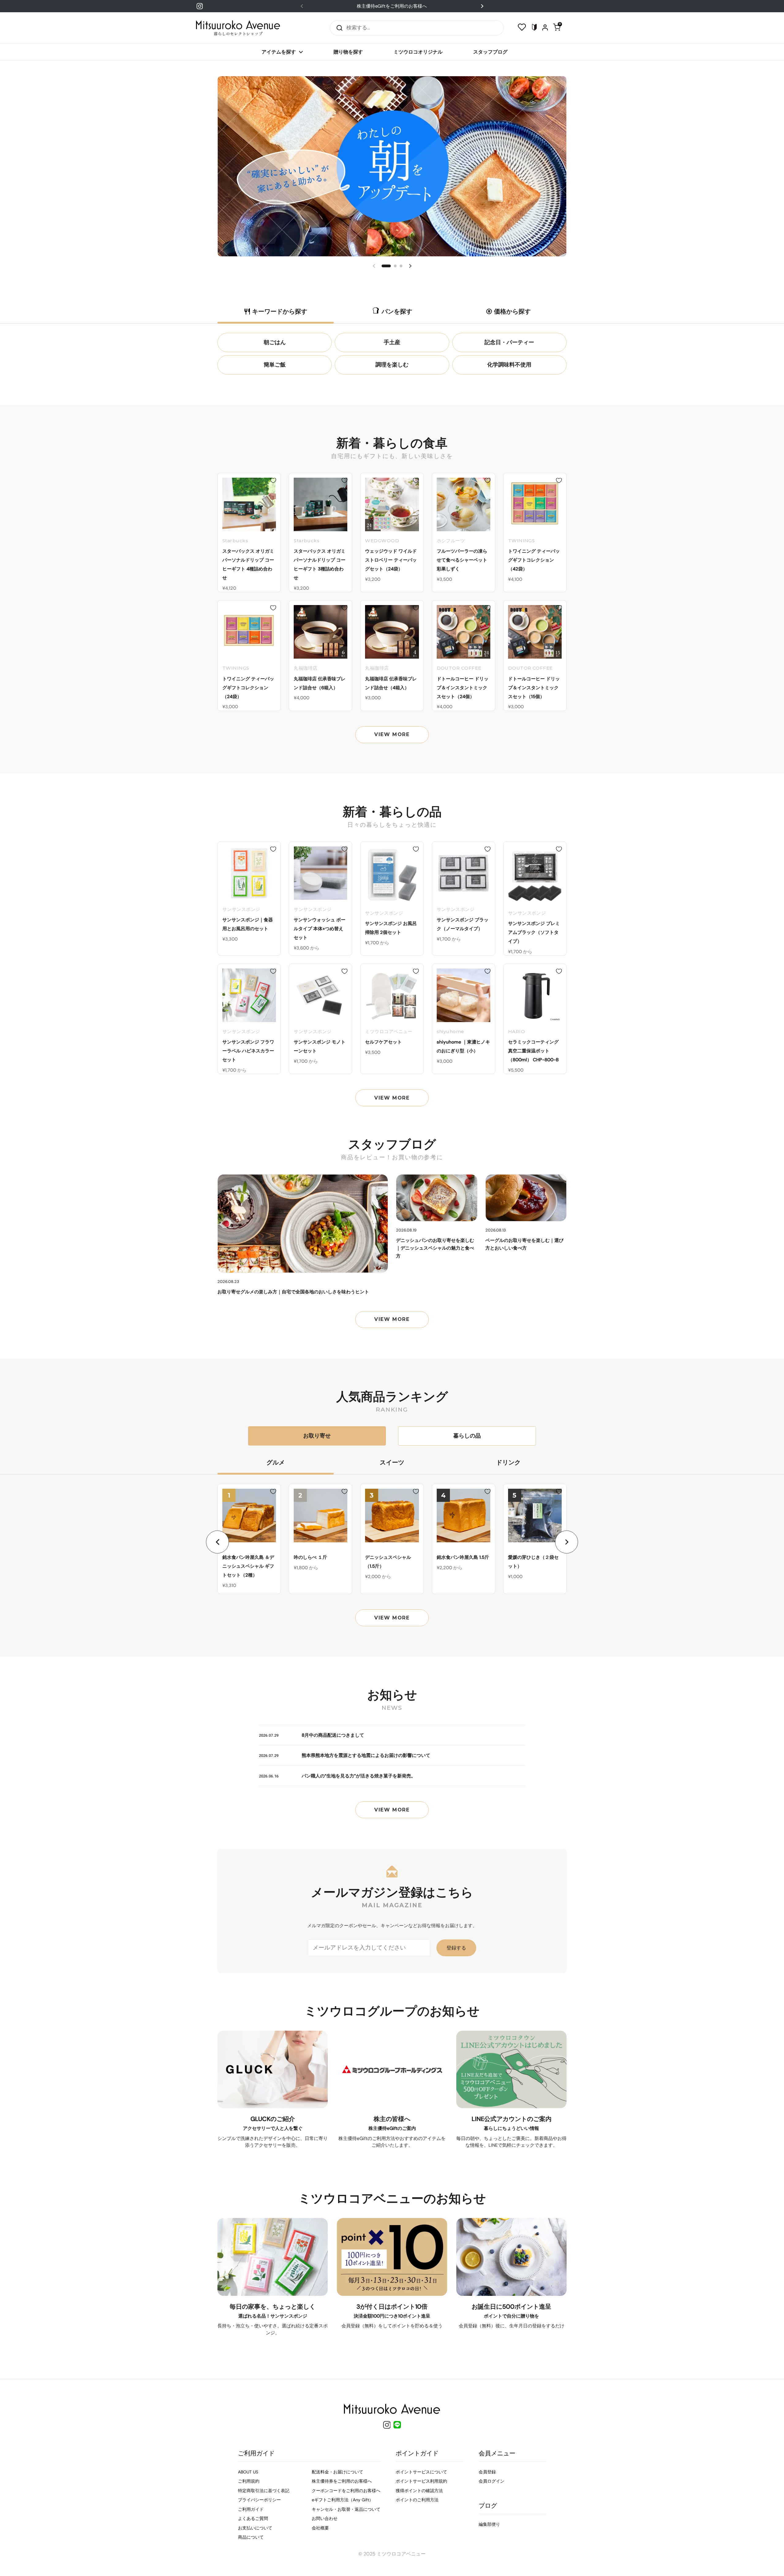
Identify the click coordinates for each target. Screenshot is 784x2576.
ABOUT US (248, 2472)
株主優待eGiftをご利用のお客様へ (392, 6)
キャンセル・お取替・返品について (346, 2509)
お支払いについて (255, 2528)
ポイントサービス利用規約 (421, 2481)
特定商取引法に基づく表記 (264, 2491)
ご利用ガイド (251, 2509)
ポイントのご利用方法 (417, 2500)
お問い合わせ (325, 2518)
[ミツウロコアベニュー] (238, 28)
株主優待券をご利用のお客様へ (342, 2481)
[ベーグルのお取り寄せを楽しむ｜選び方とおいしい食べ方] (526, 1198)
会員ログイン (492, 2481)
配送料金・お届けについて (337, 2472)
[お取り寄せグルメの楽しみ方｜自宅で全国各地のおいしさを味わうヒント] (303, 1224)
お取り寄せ (317, 1436)
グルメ (276, 1462)
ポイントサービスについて (421, 2472)
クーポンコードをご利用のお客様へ (346, 2491)
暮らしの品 (467, 1436)
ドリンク (508, 1462)
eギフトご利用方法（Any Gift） (343, 2500)
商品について (251, 2537)
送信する (337, 28)
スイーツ (392, 1462)
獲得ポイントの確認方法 (419, 2491)
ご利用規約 (249, 2481)
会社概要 (320, 2528)
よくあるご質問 (253, 2518)
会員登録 (487, 2472)
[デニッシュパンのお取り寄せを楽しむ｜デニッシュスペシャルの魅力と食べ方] (437, 1198)
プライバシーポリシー (259, 2500)
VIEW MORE (392, 734)
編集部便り (489, 2524)
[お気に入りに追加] (273, 480)
